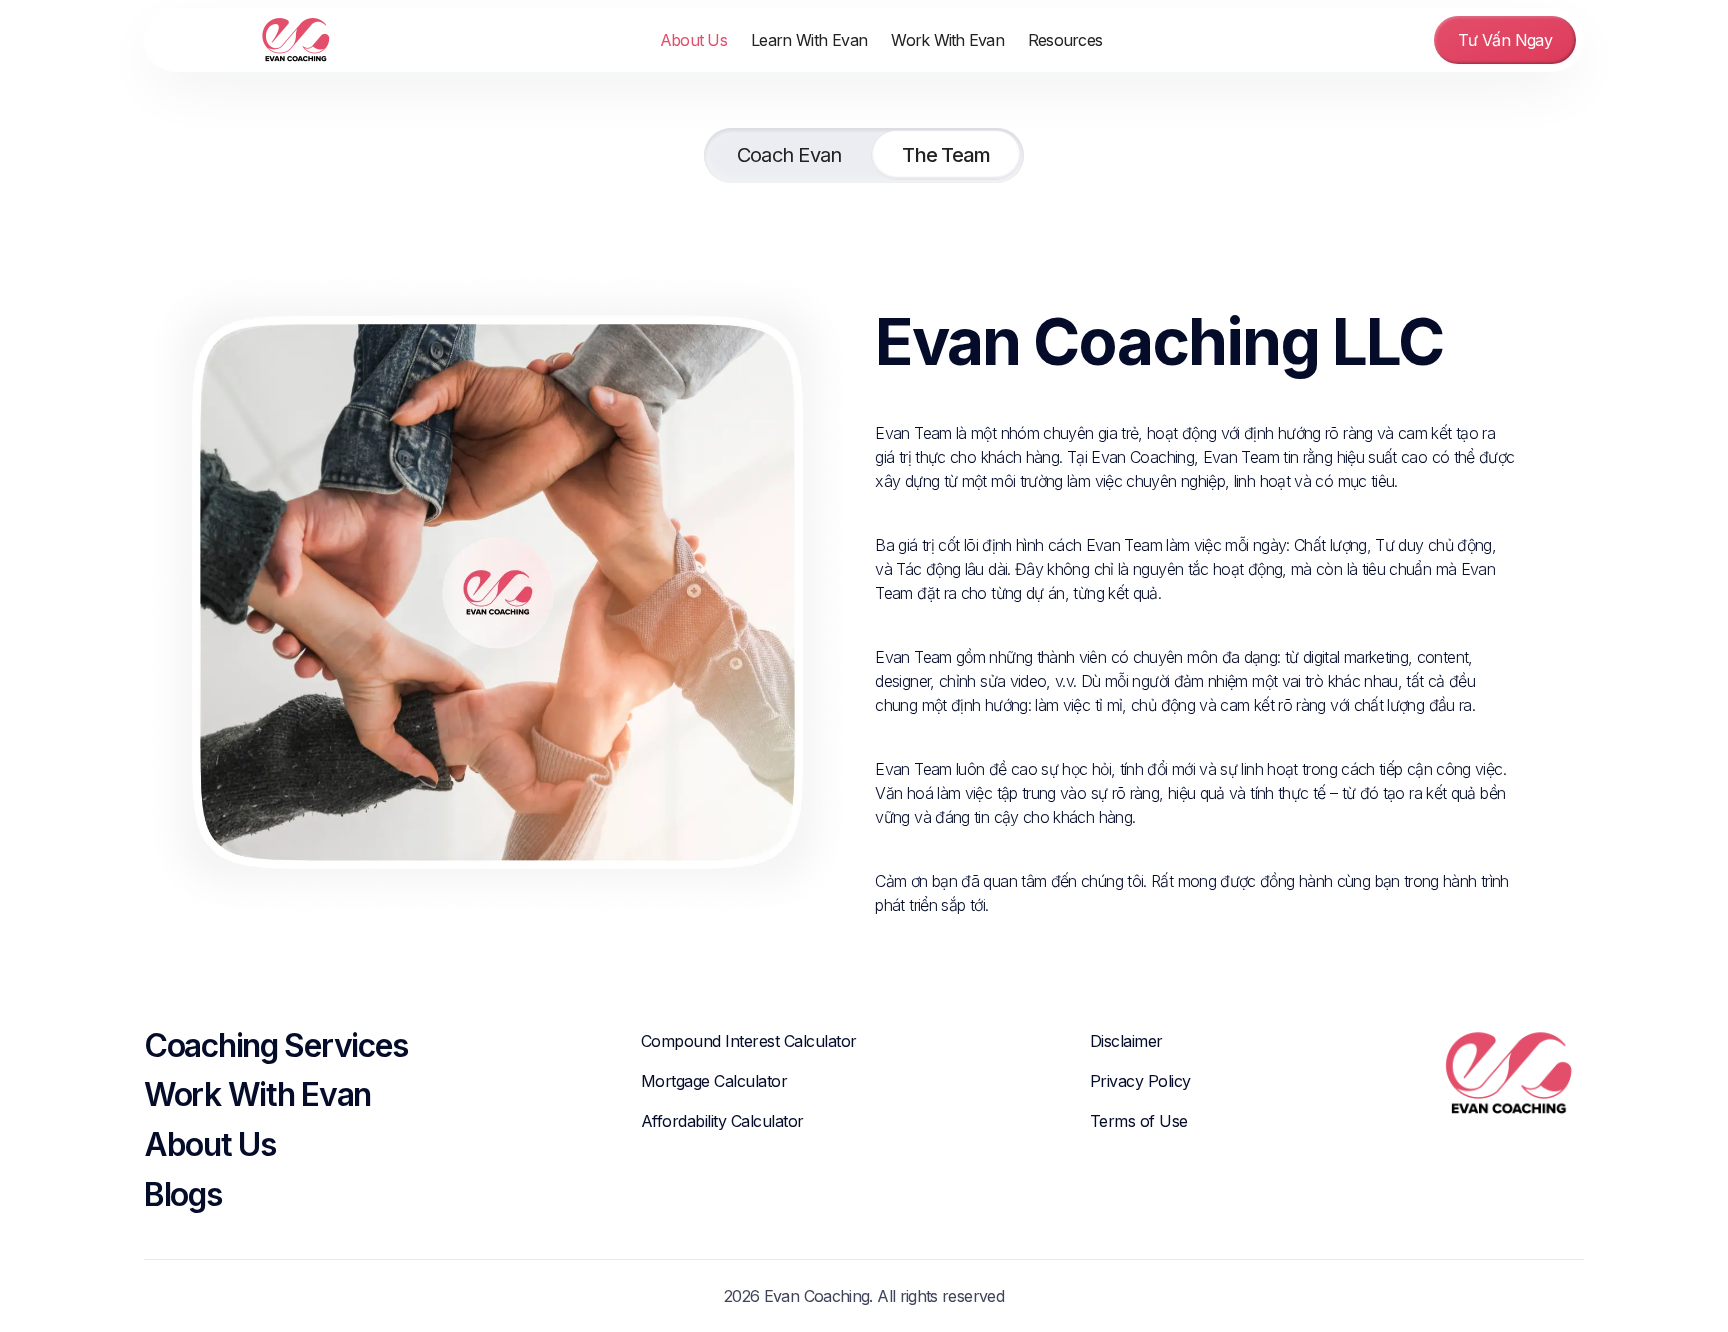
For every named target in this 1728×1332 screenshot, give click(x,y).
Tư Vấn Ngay (1505, 40)
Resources (1065, 40)
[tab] (789, 155)
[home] (246, 40)
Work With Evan (947, 40)
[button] (809, 40)
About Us (693, 40)
